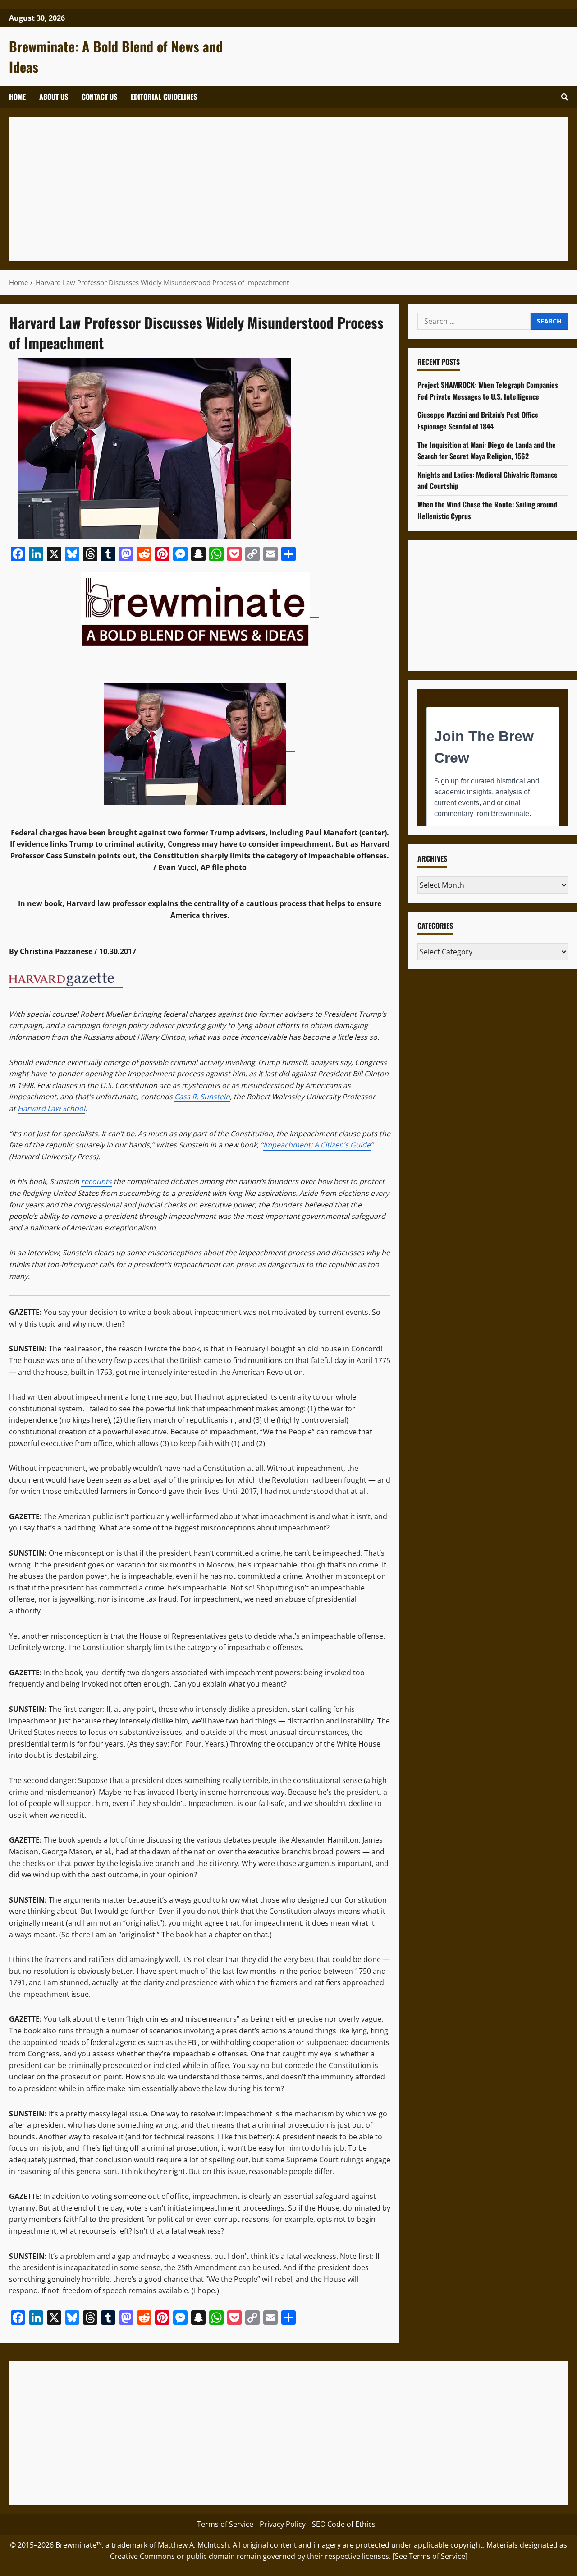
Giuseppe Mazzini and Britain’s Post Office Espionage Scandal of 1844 (478, 421)
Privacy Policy (283, 2524)
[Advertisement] (288, 189)
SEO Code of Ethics (344, 2524)
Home (17, 97)
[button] (565, 97)
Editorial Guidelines (164, 97)
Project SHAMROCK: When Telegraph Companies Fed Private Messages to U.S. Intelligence (488, 391)
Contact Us (99, 97)
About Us (54, 97)
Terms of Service (225, 2524)
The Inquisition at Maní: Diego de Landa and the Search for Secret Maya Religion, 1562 (487, 451)
